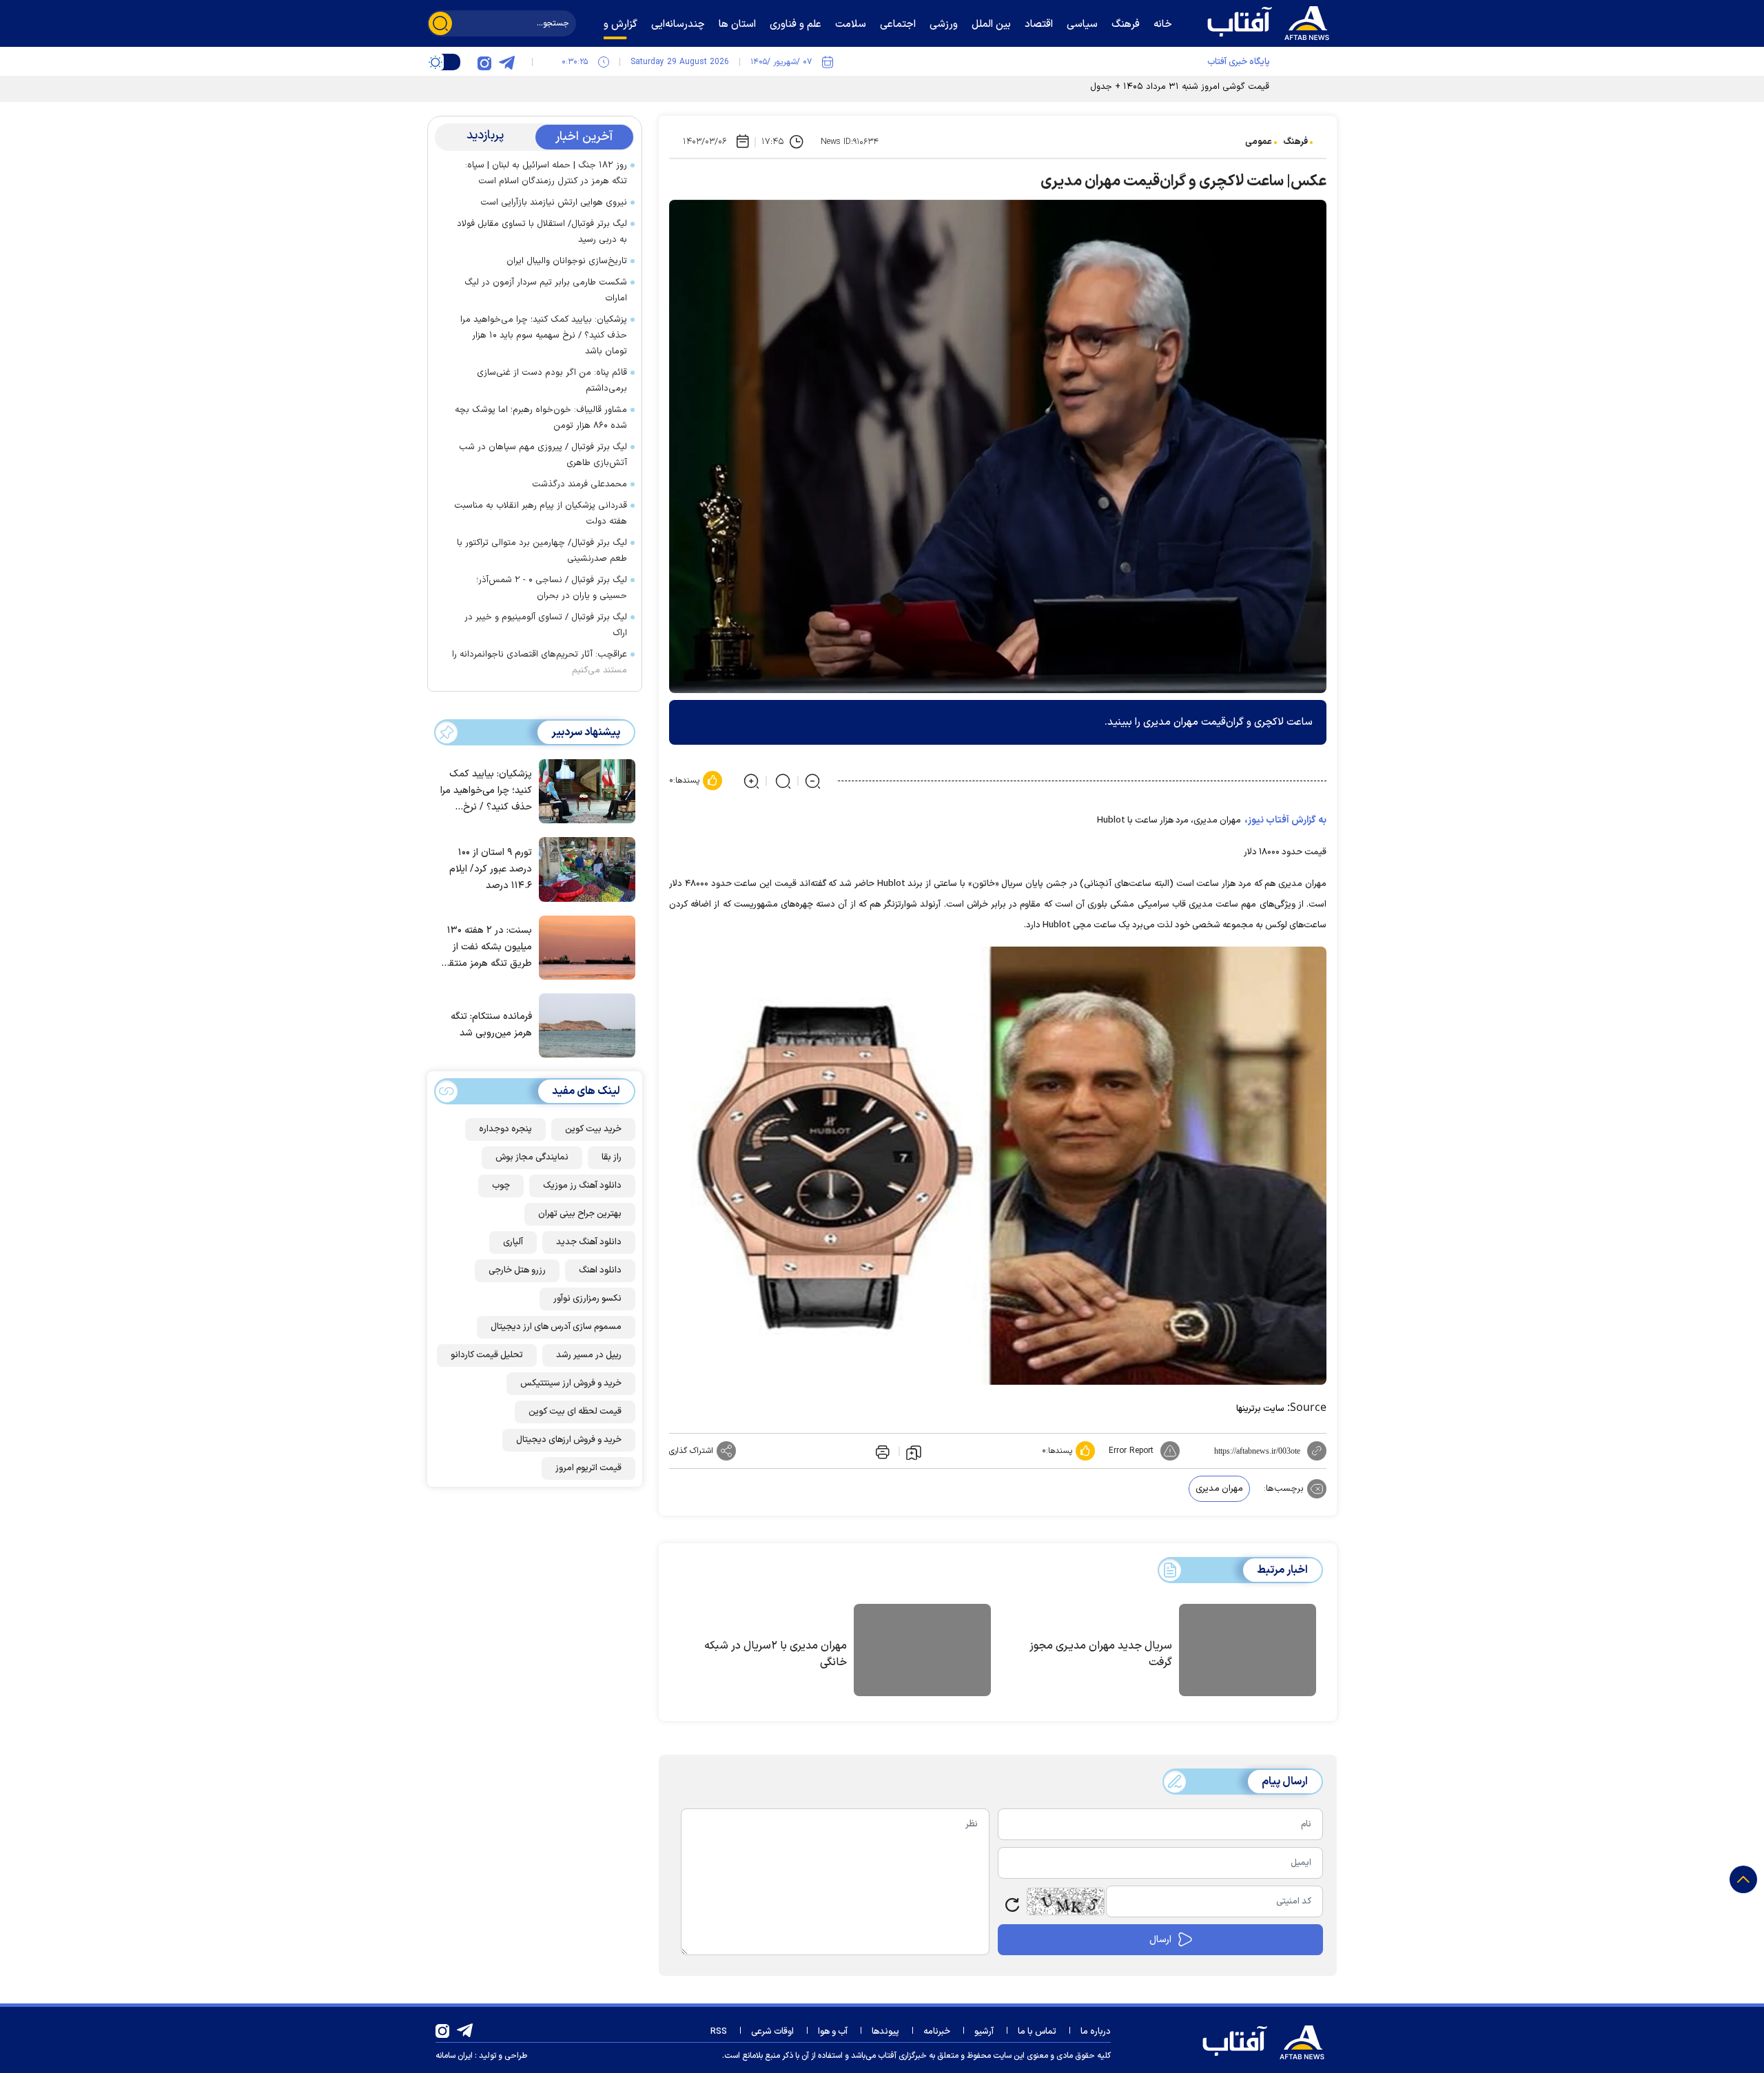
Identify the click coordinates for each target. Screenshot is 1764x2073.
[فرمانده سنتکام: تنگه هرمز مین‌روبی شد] (584, 1024)
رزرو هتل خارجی (517, 1270)
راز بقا (612, 1157)
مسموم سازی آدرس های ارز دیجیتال (556, 1327)
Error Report (1131, 1451)
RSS (719, 2032)
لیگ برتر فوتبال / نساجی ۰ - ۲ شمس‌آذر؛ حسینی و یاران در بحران (552, 588)
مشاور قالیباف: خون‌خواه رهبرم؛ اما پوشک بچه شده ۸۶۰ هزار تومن (541, 418)
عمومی (1259, 142)
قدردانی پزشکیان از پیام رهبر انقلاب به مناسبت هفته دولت (541, 514)
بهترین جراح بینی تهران (580, 1214)
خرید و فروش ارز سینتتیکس (571, 1383)
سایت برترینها (1260, 1409)
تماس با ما (1037, 2032)
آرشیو (984, 2032)
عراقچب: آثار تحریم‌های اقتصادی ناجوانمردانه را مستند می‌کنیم (540, 662)
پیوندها (885, 2032)
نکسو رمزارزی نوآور (587, 1299)
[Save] (914, 1452)
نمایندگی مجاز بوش (532, 1157)
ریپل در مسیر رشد (589, 1355)
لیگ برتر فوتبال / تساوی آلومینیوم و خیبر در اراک (546, 625)
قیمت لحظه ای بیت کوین (575, 1412)
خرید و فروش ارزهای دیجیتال (569, 1440)
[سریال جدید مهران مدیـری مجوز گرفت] (1248, 1652)
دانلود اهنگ (600, 1270)
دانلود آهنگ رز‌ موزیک (582, 1186)
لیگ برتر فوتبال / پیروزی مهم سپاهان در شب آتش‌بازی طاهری (543, 455)
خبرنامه (937, 2032)
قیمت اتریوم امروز (588, 1468)
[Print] (881, 1451)
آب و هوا (833, 2032)
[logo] (1271, 21)
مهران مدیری (1219, 1489)
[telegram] (506, 62)
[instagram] (484, 62)
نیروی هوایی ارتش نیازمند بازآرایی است (554, 203)
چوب (501, 1186)
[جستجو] (440, 23)
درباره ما (1096, 2032)
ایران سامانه (454, 2056)
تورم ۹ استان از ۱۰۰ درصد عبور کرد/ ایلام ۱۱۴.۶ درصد (491, 869)
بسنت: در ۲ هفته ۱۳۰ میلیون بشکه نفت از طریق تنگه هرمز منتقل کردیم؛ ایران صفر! (487, 948)
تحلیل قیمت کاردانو (487, 1355)
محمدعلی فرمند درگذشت (580, 484)
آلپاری (513, 1242)
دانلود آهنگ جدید (589, 1242)
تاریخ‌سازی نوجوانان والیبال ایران (567, 261)
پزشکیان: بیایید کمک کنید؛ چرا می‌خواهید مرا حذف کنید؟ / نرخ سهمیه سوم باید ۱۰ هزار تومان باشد (544, 336)
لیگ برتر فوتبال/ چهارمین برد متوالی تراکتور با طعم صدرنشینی (542, 551)
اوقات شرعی (772, 2032)
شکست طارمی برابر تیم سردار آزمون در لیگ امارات (546, 290)
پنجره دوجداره (505, 1129)
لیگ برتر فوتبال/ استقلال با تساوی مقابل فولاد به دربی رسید (542, 232)
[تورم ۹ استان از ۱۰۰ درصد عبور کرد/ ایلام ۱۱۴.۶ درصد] (584, 868)
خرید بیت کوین (593, 1129)
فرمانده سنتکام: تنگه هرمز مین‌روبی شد (491, 1025)
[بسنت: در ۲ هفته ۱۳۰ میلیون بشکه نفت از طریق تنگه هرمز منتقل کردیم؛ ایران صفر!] (584, 947)
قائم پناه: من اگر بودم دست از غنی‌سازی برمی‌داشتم (552, 381)
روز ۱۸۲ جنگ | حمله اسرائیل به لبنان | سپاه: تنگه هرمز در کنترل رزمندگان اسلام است (546, 173)
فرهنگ (1295, 142)
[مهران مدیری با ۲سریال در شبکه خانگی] (922, 1652)
